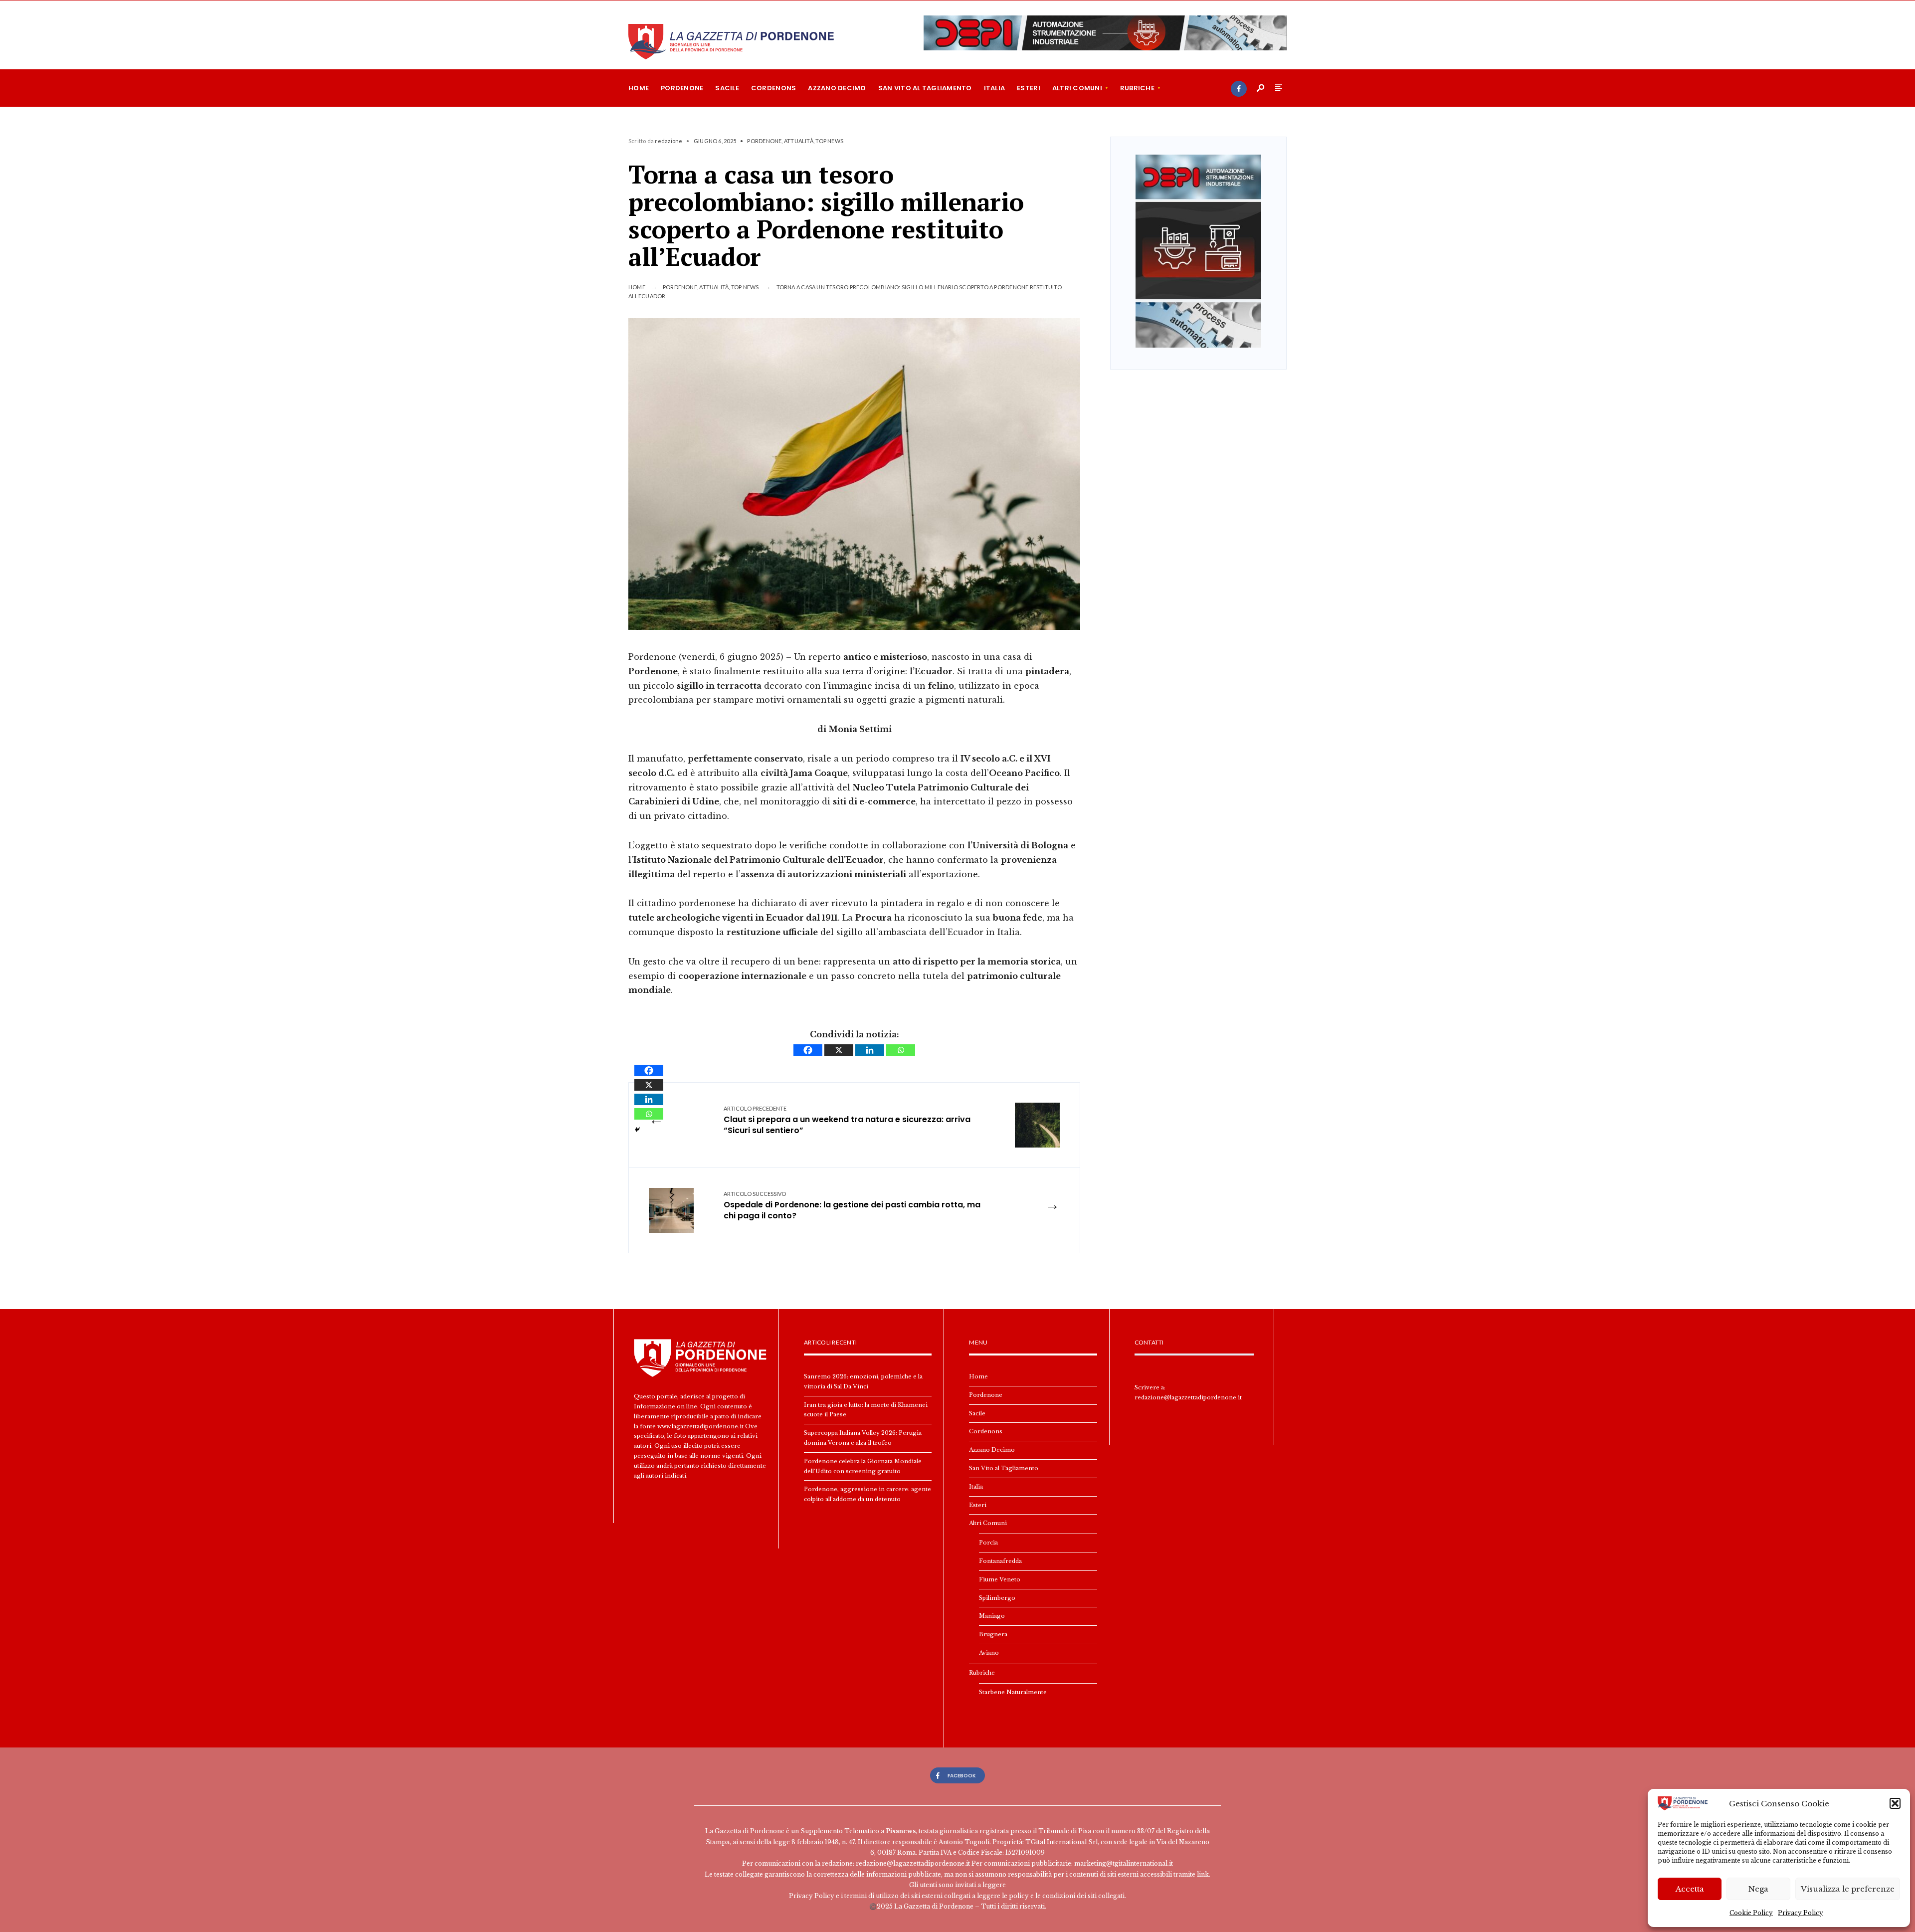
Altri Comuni (1077, 88)
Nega (1758, 1889)
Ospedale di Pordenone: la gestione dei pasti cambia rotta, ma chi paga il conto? (852, 1206)
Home (639, 88)
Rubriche (1137, 88)
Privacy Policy (1801, 1913)
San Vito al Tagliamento (925, 88)
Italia (995, 88)
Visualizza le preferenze (1848, 1889)
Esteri (1029, 88)
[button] (1895, 1803)
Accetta (1690, 1889)
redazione (669, 141)
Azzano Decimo (837, 88)
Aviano (989, 1653)
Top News (829, 141)
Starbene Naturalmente (1013, 1692)
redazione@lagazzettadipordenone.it (1188, 1397)
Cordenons (773, 88)
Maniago (992, 1616)
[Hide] (637, 1130)
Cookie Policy (1751, 1913)
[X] (839, 1050)
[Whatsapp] (901, 1050)
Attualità (799, 141)
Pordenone (682, 88)
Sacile (727, 88)
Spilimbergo (997, 1598)
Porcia (988, 1543)
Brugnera (993, 1634)
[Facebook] (1239, 89)
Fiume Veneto (1000, 1579)
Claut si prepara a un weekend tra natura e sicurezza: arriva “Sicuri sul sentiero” (847, 1121)
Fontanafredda (1000, 1561)
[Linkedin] (870, 1050)
